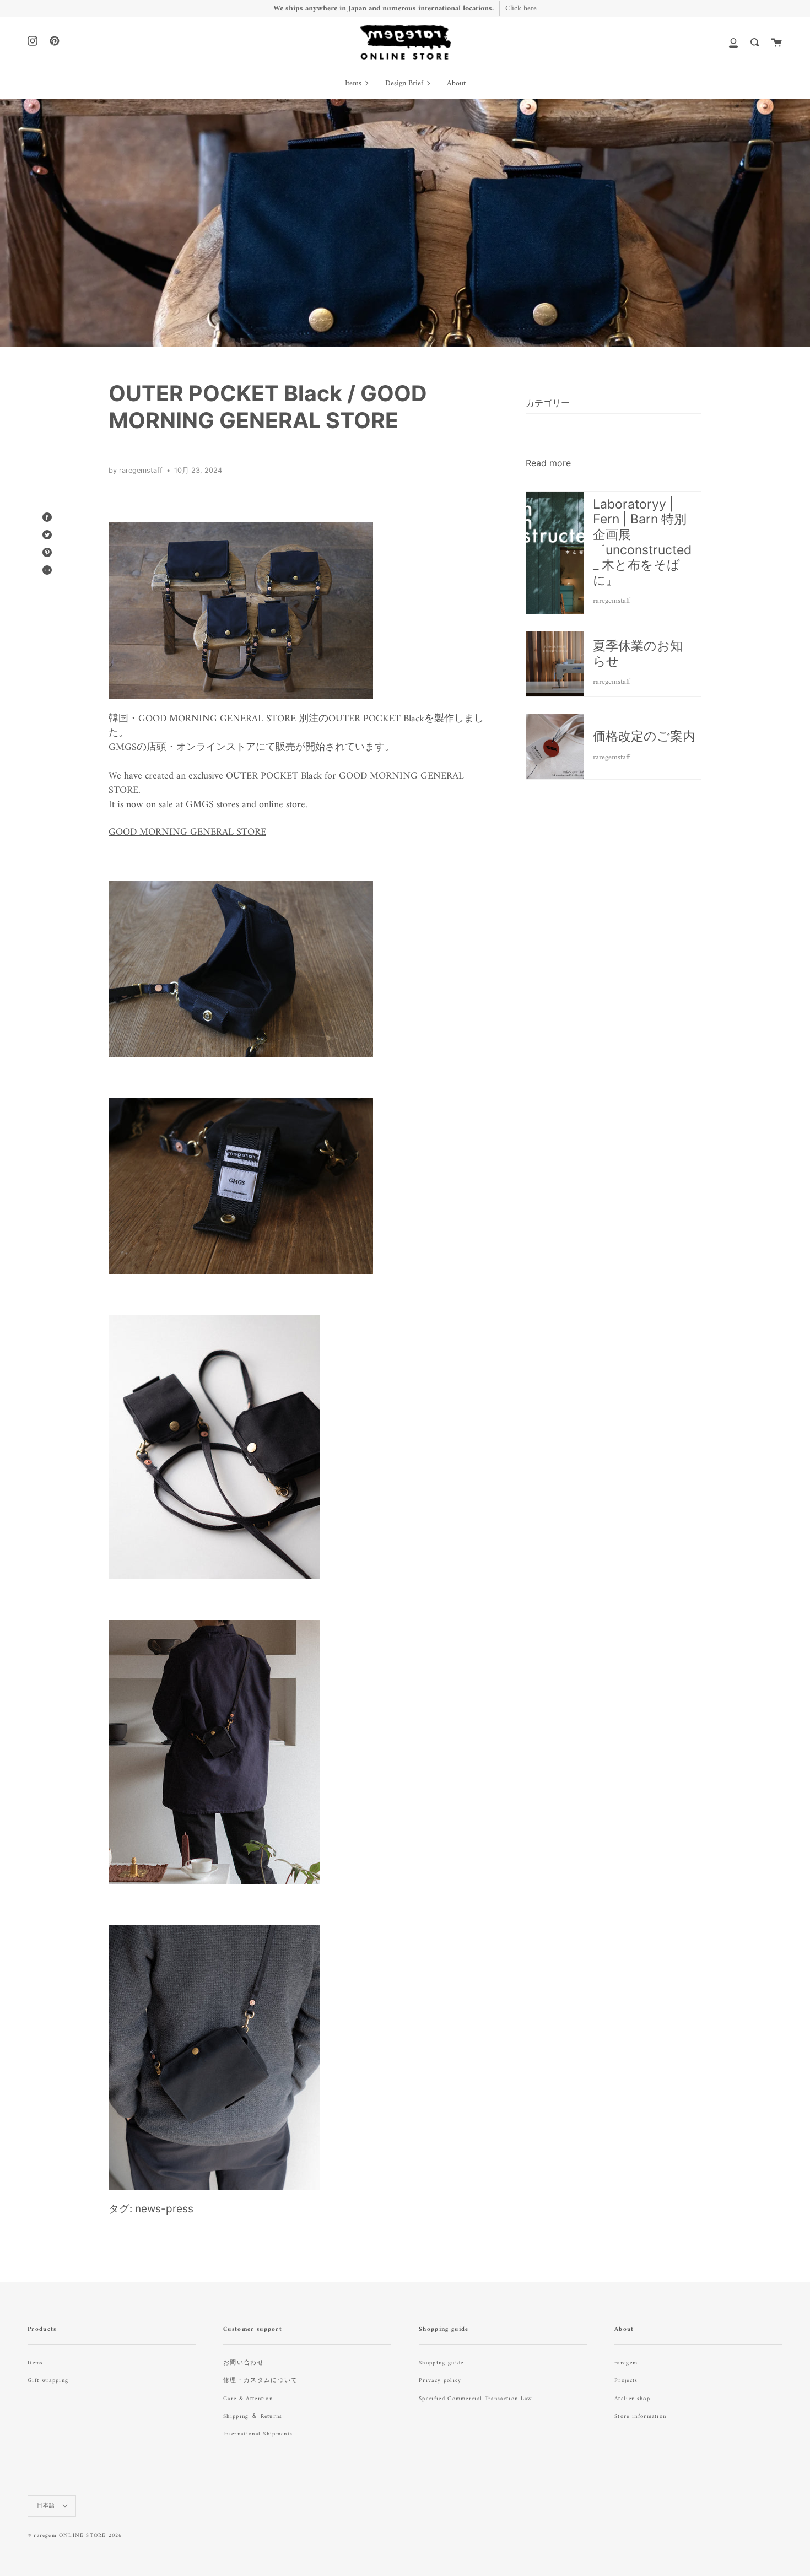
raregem (626, 2363)
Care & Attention (248, 2399)
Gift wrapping (48, 2381)
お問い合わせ (244, 2363)
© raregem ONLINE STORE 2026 (75, 2536)
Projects (626, 2381)
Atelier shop (632, 2399)
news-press (164, 2209)
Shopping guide (441, 2363)
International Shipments (258, 2434)
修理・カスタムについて (261, 2381)
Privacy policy (440, 2381)
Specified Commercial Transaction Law (476, 2399)
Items (36, 2363)
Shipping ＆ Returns (253, 2416)
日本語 (47, 2506)
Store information (640, 2416)
